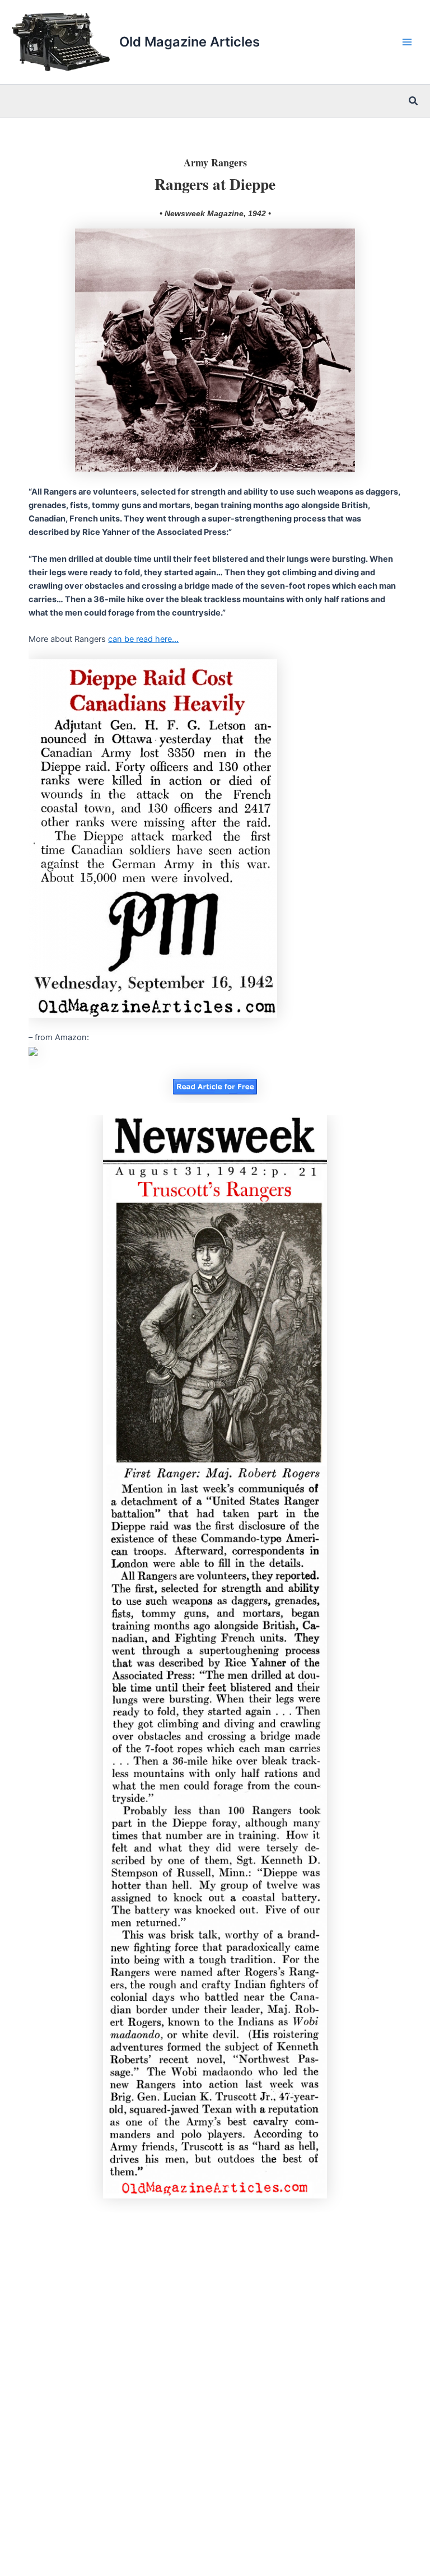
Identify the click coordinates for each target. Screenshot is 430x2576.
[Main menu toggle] (407, 42)
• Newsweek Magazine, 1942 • (215, 213)
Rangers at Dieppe (215, 184)
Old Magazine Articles (190, 42)
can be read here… (143, 639)
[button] (414, 101)
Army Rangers (215, 162)
